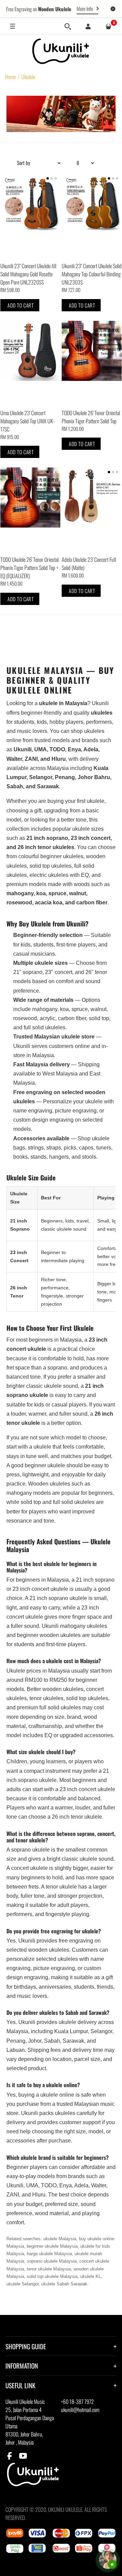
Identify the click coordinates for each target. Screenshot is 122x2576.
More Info (85, 8)
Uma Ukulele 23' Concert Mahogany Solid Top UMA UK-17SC (28, 421)
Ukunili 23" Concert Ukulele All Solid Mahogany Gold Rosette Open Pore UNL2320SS (28, 274)
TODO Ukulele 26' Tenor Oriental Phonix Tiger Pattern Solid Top (91, 417)
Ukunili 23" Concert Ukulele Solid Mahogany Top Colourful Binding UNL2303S (92, 274)
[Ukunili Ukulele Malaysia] (61, 51)
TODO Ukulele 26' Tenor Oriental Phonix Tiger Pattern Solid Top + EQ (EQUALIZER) (29, 568)
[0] (108, 26)
